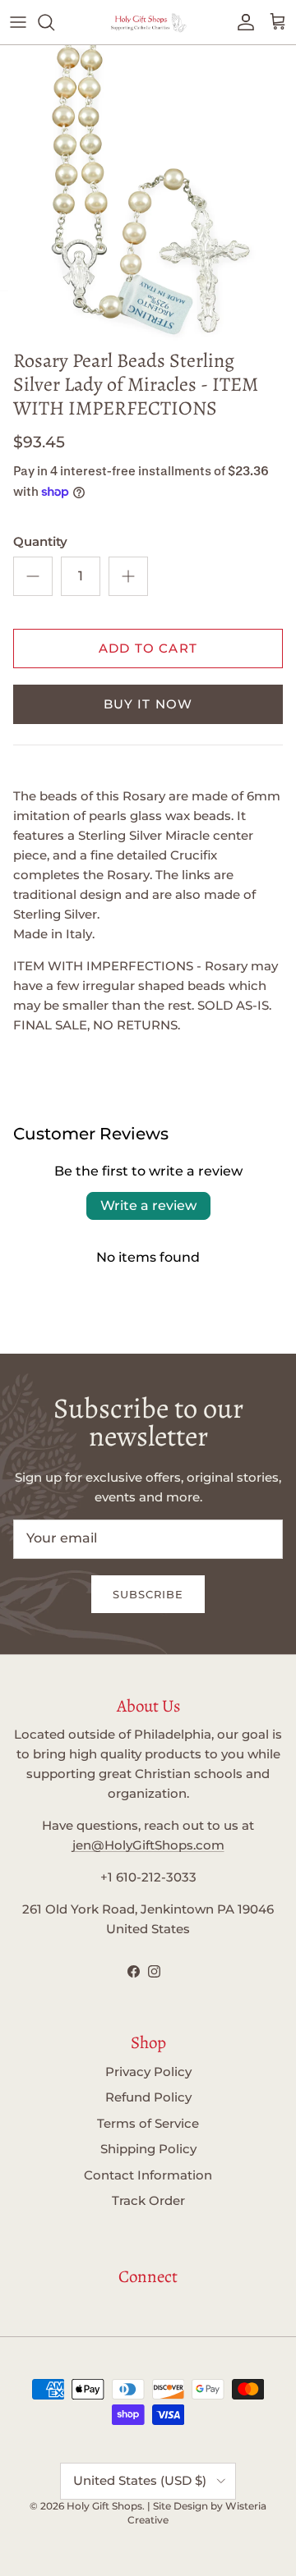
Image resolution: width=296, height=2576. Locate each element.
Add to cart (148, 648)
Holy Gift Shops (104, 2506)
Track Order (148, 2200)
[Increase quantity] (128, 576)
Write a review (148, 1205)
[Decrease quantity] (33, 576)
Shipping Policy (148, 2149)
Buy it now (148, 704)
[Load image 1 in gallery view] (148, 193)
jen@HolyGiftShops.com (148, 1845)
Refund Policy (148, 2097)
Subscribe (148, 1594)
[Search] (54, 22)
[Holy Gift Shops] (148, 22)
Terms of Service (148, 2123)
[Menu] (18, 22)
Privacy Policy (148, 2072)
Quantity (40, 541)
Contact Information (148, 2175)
